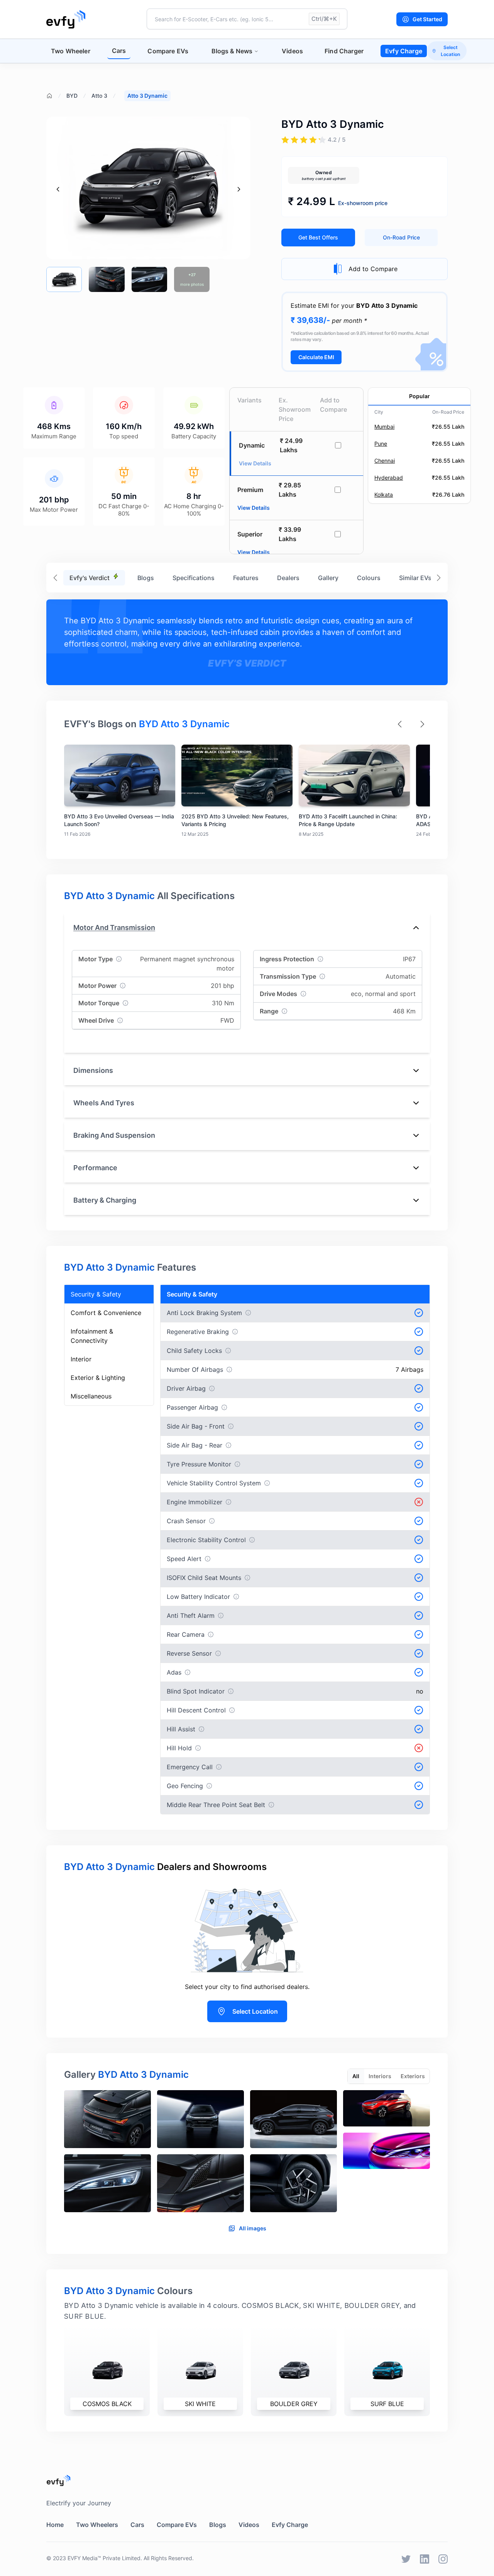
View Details (254, 508)
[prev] (58, 189)
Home (55, 2525)
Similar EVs (415, 578)
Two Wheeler (71, 51)
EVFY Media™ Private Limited (104, 2558)
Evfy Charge (404, 51)
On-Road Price (401, 237)
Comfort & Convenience (106, 1313)
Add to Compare (373, 269)
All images (253, 2228)
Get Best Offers (318, 237)
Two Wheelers (97, 2525)
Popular (420, 396)
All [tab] (356, 2076)
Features (246, 578)
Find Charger (344, 51)
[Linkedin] (425, 2559)
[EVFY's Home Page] (247, 2480)
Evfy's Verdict (90, 578)
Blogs (146, 578)
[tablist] (389, 2076)
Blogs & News (232, 51)
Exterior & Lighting (98, 1378)
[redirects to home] (66, 19)
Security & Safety (96, 1294)
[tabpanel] (247, 2154)
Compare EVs (168, 51)
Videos (292, 51)
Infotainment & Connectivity (92, 1336)
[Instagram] (443, 2559)
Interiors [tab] (380, 2076)
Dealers (288, 578)
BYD (72, 96)
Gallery (328, 578)
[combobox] (247, 19)
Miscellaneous (91, 1396)
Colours (369, 578)
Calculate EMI (316, 357)
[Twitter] (406, 2559)
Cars (119, 51)
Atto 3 (99, 96)
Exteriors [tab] (413, 2076)
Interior (81, 1359)
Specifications (194, 578)
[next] (239, 189)
